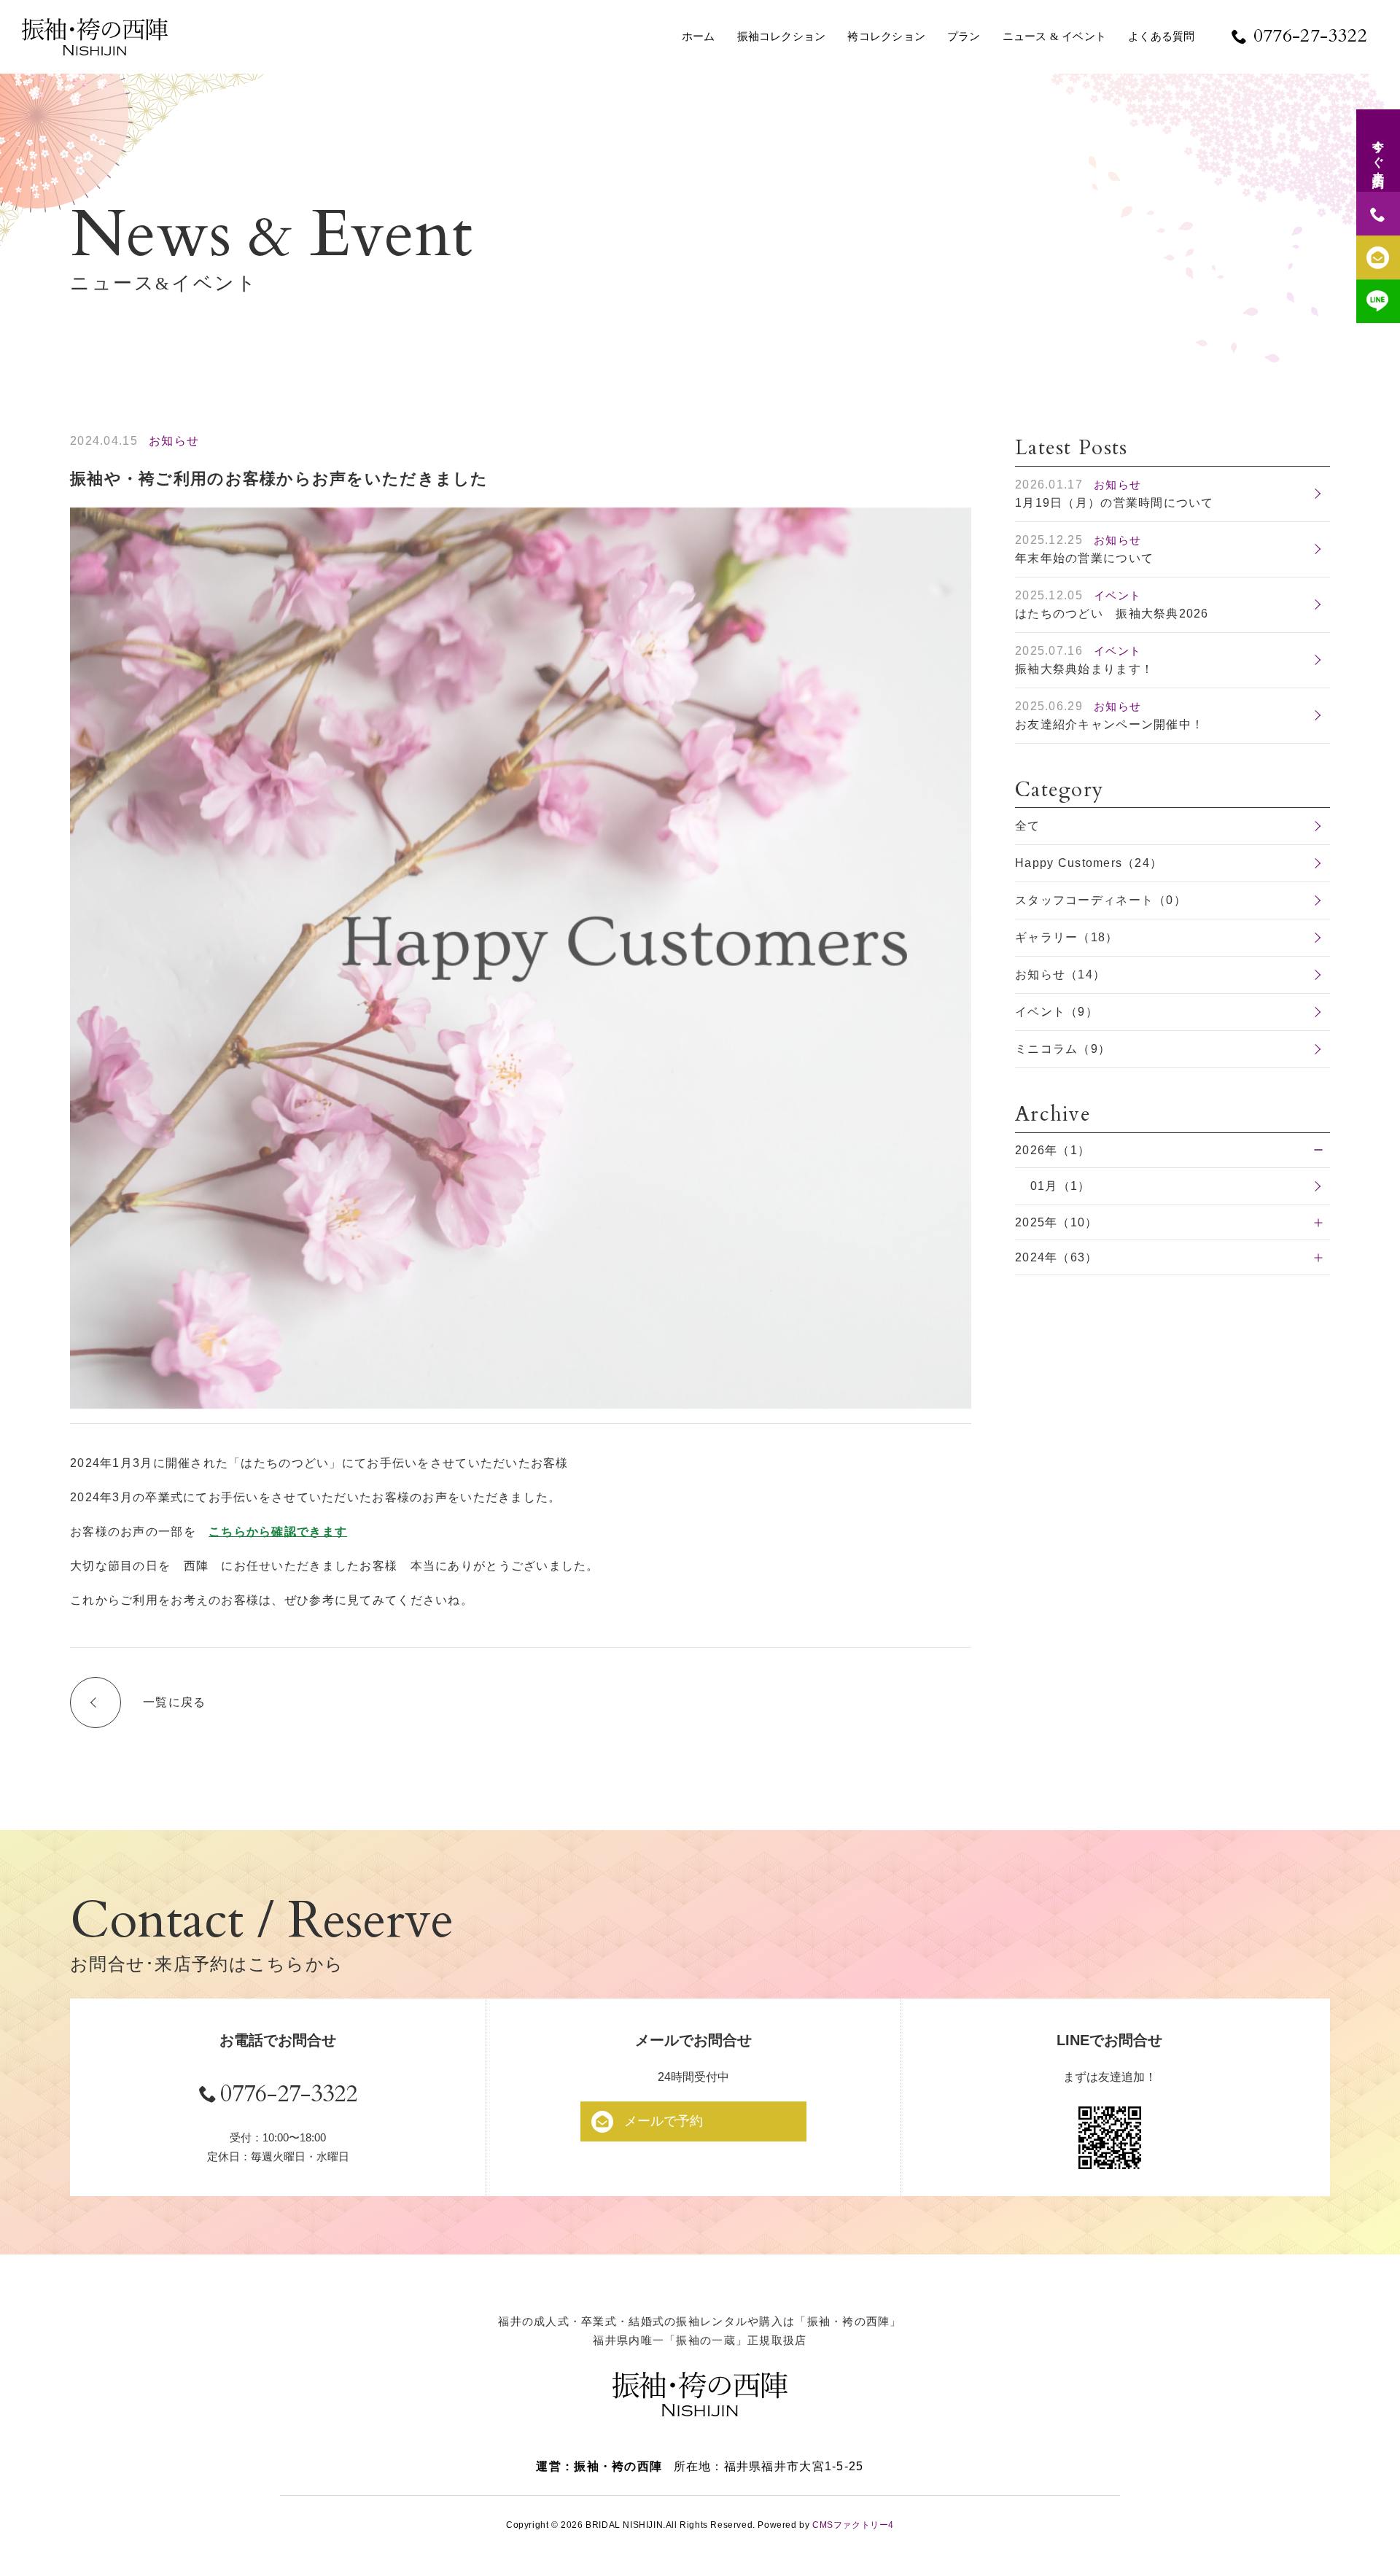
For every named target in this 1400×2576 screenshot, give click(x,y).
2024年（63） (1057, 1257)
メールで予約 (664, 2121)
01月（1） (1061, 1186)
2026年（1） (1053, 1150)
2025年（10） (1057, 1222)
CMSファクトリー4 (853, 2525)
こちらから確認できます (278, 1532)
